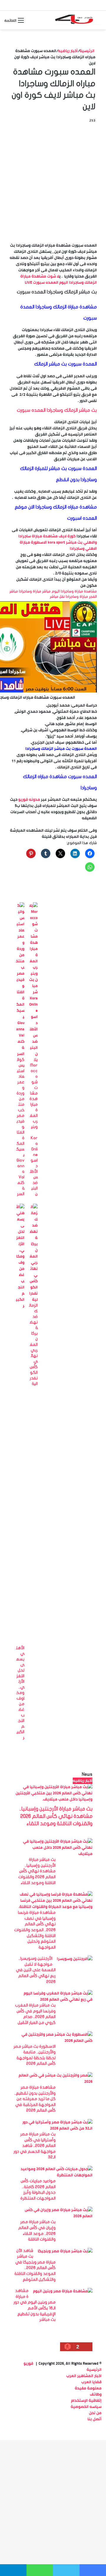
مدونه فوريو (29, 799)
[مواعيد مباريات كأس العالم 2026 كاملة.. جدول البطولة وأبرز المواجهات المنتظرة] (55, 2175)
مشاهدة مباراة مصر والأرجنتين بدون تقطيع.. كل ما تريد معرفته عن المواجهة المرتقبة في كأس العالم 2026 (35, 2099)
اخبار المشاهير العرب (84, 2376)
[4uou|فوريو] (78, 20)
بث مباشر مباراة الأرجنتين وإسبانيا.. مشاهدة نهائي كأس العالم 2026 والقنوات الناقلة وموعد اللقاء (56, 1816)
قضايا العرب (91, 2382)
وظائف (96, 2394)
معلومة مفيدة (88, 2388)
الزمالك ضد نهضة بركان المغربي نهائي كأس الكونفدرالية (33, 1345)
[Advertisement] (53, 180)
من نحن (95, 2413)
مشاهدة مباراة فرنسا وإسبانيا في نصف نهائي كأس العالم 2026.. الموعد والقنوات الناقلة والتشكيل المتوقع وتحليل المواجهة (35, 1930)
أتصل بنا (95, 2419)
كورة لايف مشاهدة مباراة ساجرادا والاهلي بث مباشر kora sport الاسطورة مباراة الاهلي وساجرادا (58, 542)
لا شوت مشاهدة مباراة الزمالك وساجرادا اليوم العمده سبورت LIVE (59, 279)
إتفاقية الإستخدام (86, 2400)
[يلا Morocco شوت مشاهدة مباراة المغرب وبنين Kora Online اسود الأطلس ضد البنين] (33, 1054)
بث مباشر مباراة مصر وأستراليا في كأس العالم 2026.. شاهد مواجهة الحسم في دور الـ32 (35, 2146)
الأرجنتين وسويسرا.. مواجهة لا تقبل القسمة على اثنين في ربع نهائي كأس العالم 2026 (36, 1970)
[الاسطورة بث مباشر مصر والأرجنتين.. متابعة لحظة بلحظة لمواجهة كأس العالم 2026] (55, 2040)
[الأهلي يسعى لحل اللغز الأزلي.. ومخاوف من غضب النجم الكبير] (20, 1306)
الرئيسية (87, 51)
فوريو (28, 2363)
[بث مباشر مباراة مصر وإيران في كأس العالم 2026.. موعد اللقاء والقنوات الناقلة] (55, 2216)
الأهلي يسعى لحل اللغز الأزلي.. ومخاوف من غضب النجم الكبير (20, 1693)
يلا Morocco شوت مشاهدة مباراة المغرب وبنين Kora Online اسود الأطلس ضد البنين (34, 1127)
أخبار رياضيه (68, 51)
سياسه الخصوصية (86, 2406)
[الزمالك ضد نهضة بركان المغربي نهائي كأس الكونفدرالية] (33, 1299)
